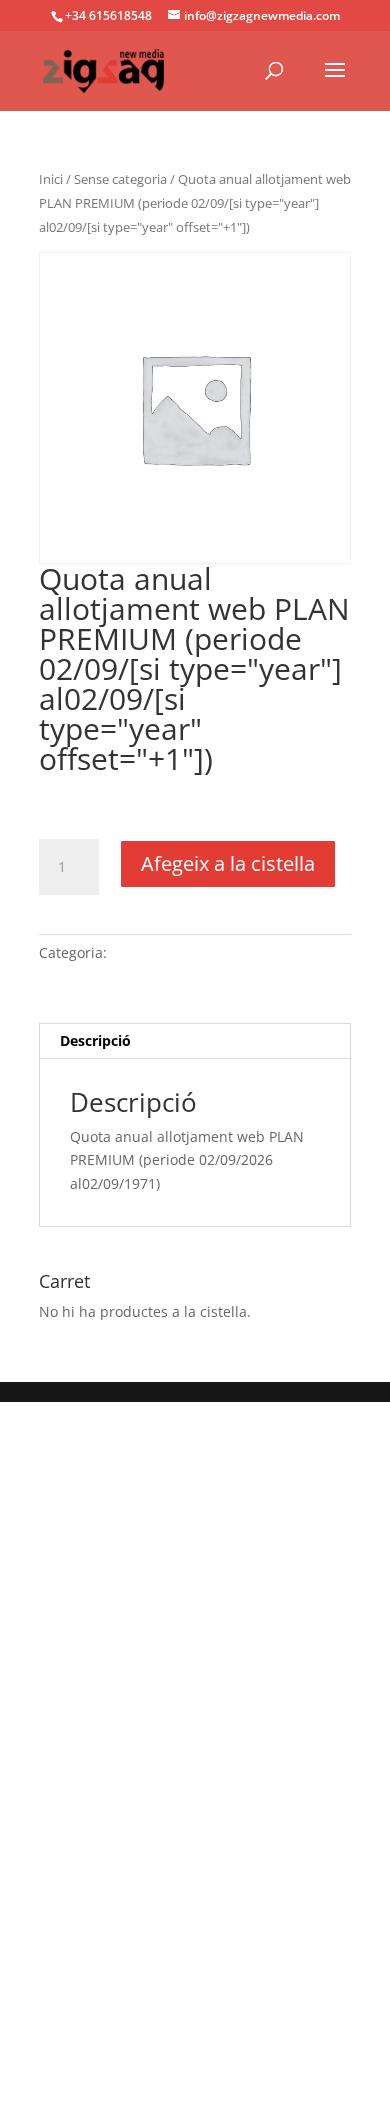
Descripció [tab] (95, 1040)
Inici (51, 179)
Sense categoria (120, 179)
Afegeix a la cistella (228, 863)
